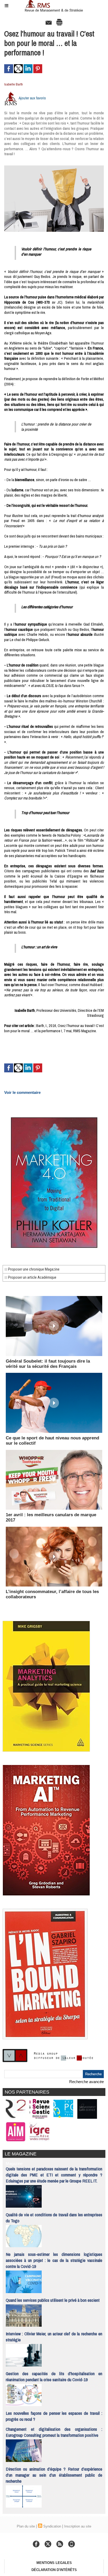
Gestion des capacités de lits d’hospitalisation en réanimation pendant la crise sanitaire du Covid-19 (54, 2376)
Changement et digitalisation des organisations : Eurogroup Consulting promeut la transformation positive (54, 2432)
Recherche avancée (87, 2082)
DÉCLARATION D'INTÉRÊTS (54, 2570)
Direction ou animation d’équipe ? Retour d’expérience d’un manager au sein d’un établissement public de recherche (54, 2475)
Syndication (52, 2526)
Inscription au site (78, 2526)
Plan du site (26, 2526)
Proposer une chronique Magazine (33, 1269)
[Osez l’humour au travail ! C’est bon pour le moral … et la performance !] (54, 168)
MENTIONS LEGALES (54, 2563)
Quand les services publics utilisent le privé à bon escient (53, 2300)
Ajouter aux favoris (32, 98)
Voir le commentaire (22, 1092)
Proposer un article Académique (32, 1277)
